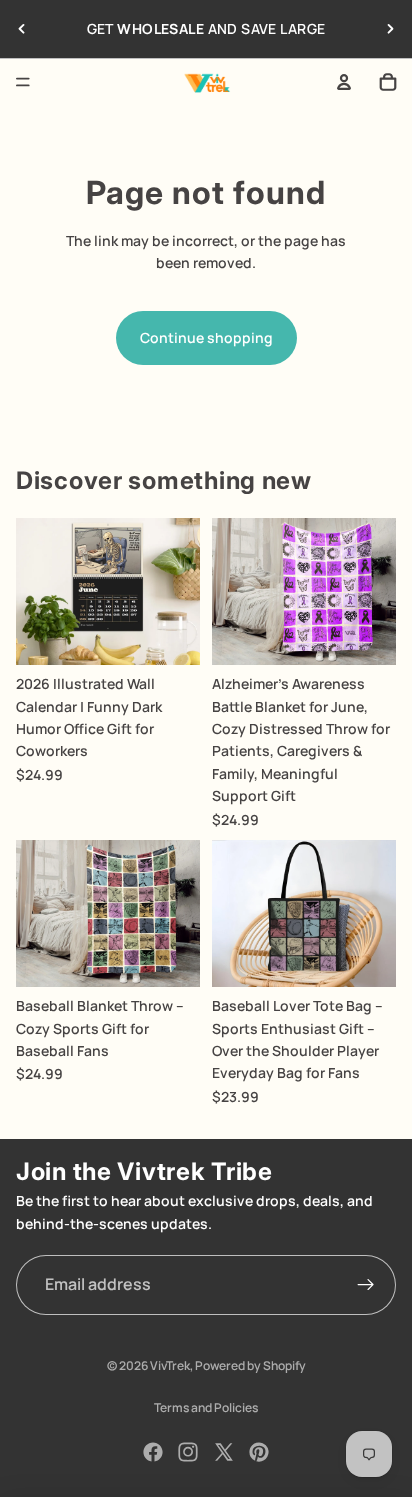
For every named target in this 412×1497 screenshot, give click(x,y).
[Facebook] (153, 1452)
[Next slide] (390, 29)
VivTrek (170, 1365)
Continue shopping (206, 337)
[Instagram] (188, 1452)
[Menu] (23, 82)
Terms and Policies (206, 1407)
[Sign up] (366, 1285)
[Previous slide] (22, 29)
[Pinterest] (259, 1452)
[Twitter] (224, 1452)
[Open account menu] (344, 82)
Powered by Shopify (250, 1365)
